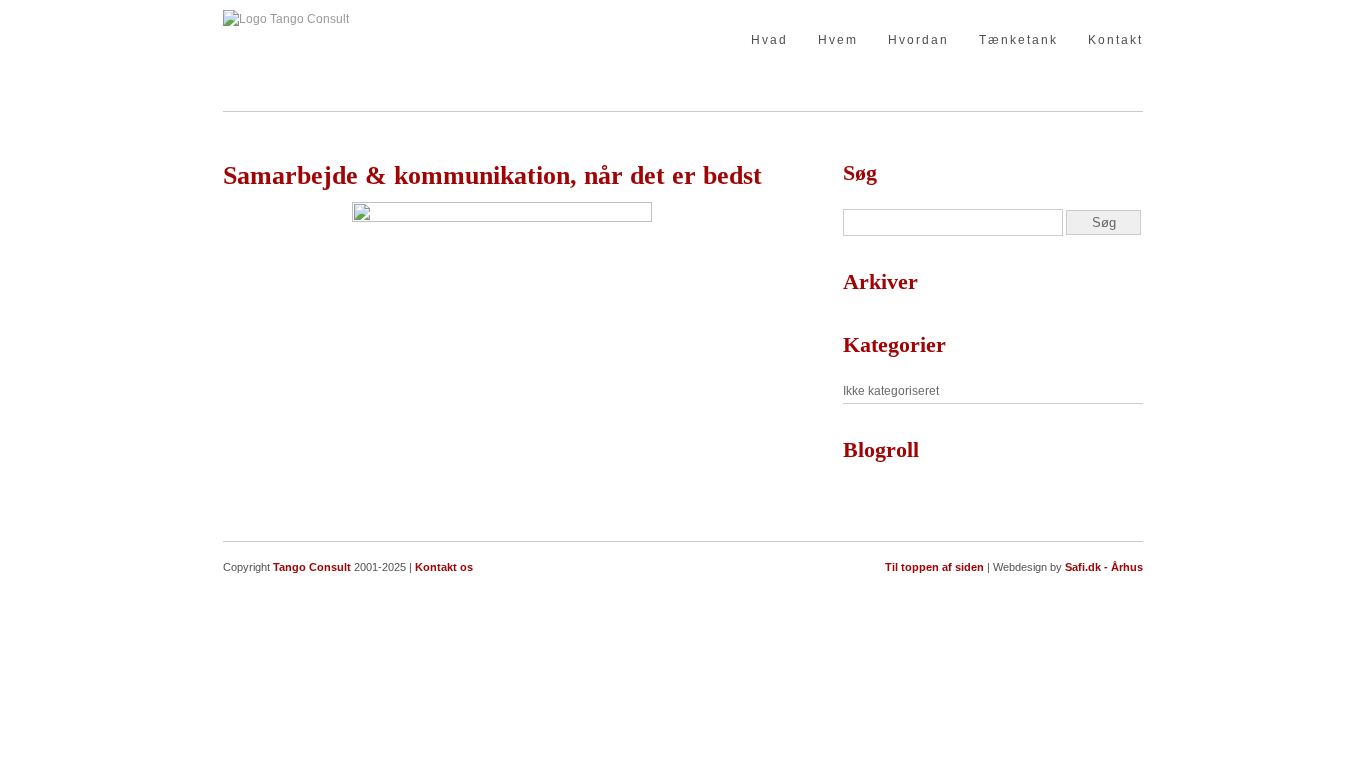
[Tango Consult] (286, 19)
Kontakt (1115, 40)
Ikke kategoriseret (891, 391)
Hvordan (918, 40)
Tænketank (1018, 40)
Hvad (769, 40)
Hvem (838, 40)
